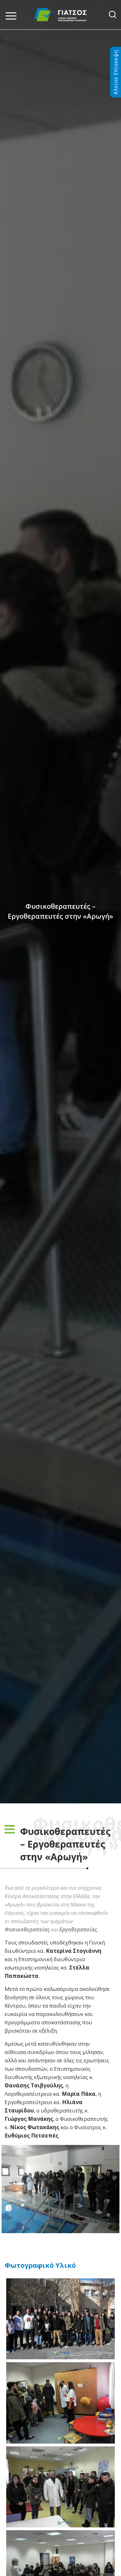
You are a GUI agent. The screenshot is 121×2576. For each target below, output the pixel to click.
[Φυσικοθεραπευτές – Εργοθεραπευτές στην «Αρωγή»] (60, 2189)
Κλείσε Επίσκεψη (116, 72)
